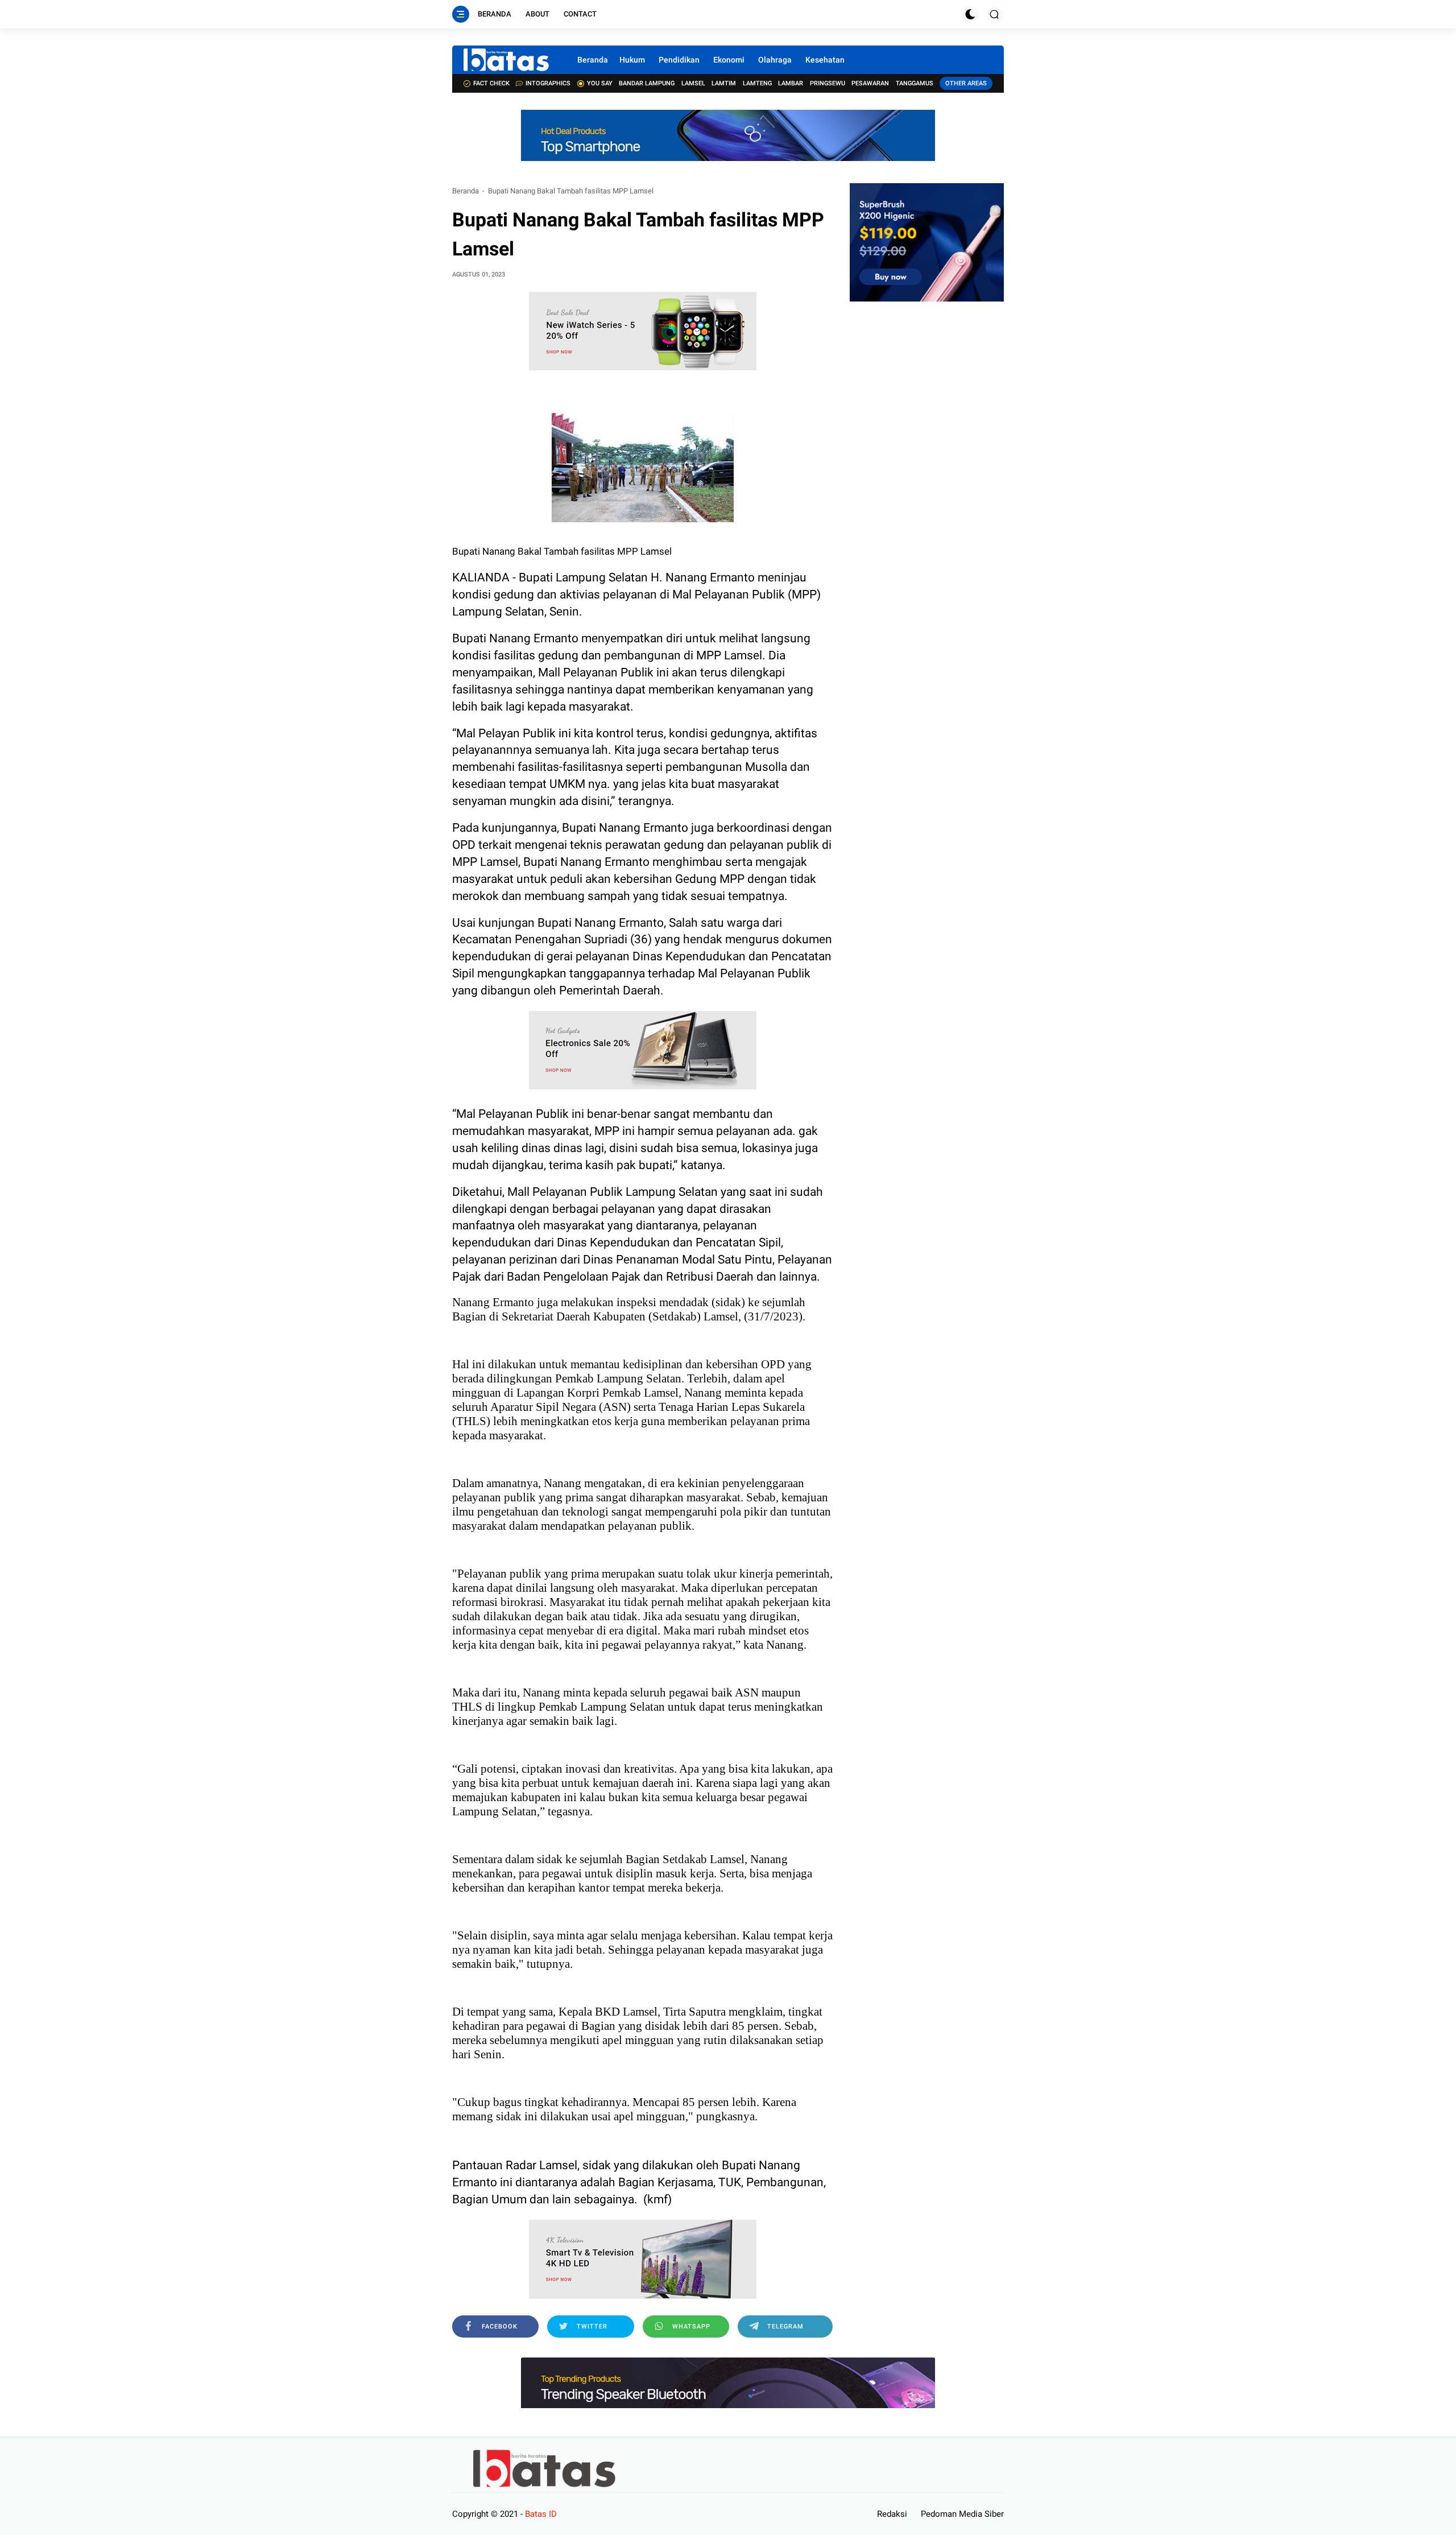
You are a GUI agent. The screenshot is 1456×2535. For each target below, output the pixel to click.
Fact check (491, 83)
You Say (600, 83)
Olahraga (775, 60)
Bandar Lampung (647, 83)
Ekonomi (729, 60)
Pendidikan (679, 60)
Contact (580, 14)
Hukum (632, 60)
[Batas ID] (506, 60)
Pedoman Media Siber (962, 2514)
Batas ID (541, 2514)
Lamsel (693, 83)
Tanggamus (915, 83)
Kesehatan (825, 60)
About (537, 14)
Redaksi (892, 2514)
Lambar (791, 83)
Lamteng (757, 83)
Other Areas (966, 83)
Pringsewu (828, 83)
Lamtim (724, 83)
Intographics (548, 83)
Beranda (495, 14)
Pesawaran (870, 83)
